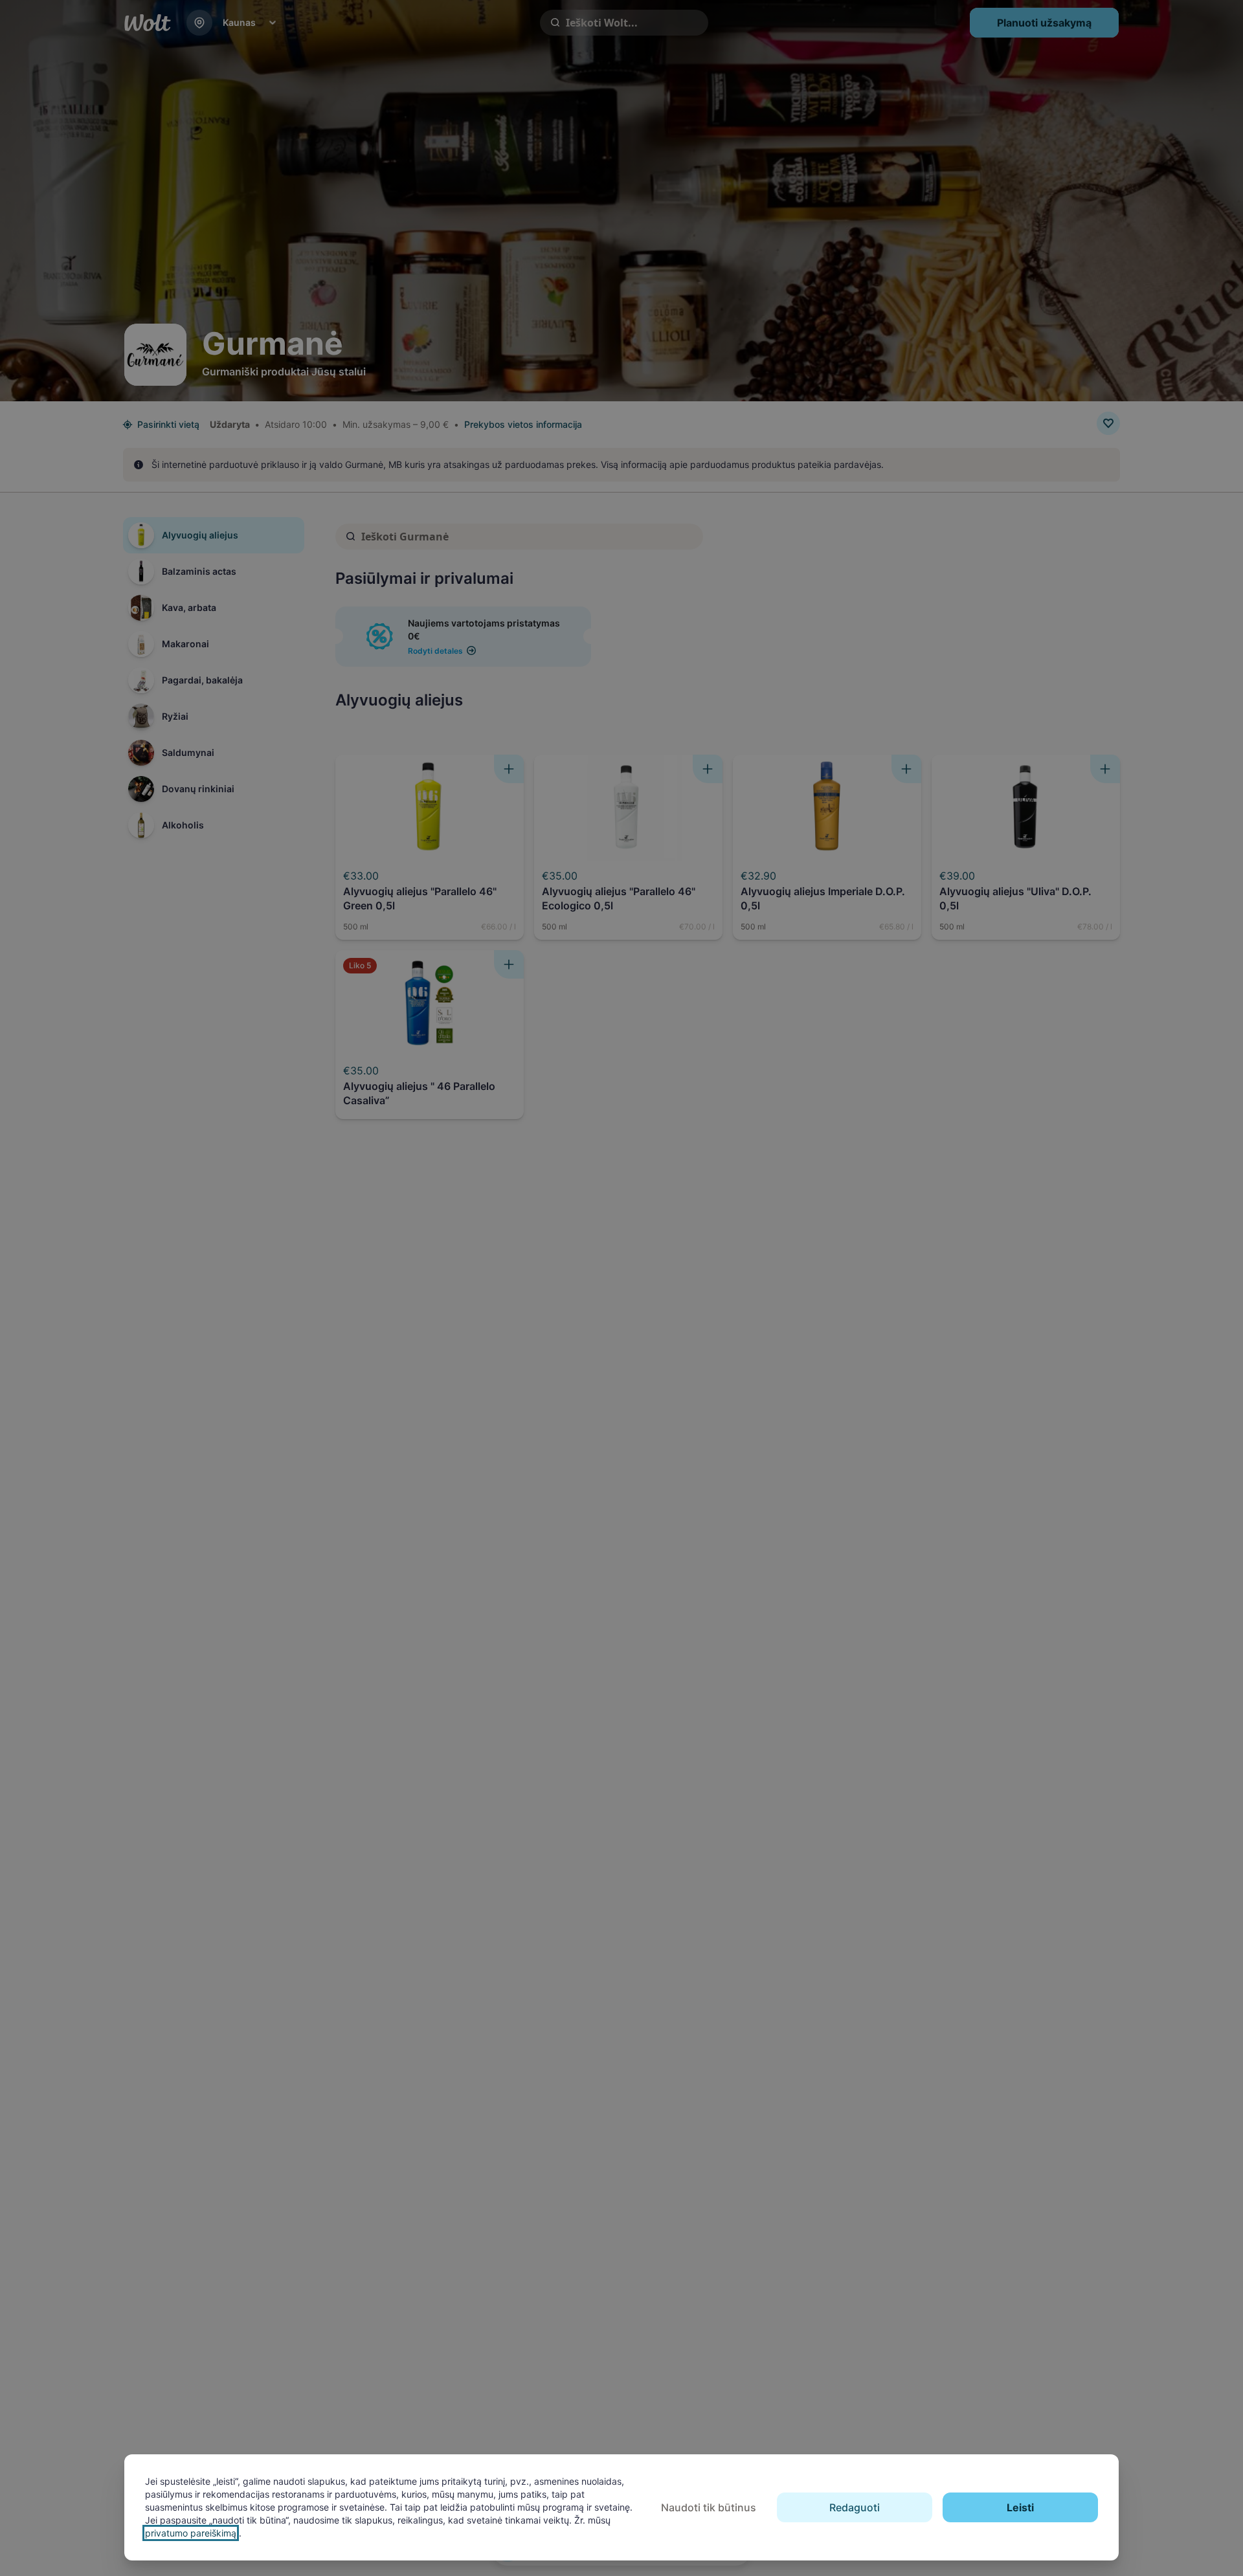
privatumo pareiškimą (191, 2533)
